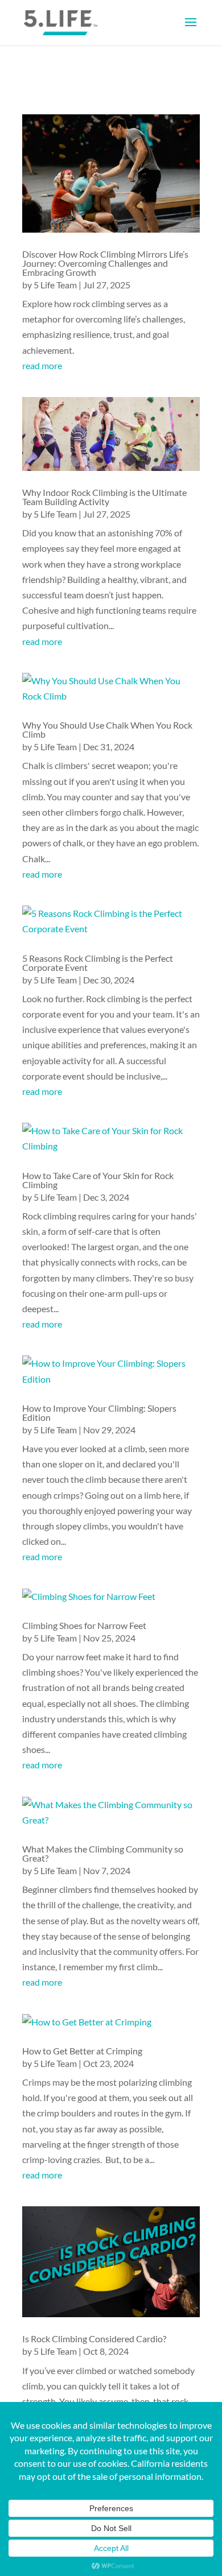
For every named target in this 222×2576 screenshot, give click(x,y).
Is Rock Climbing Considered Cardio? (94, 2339)
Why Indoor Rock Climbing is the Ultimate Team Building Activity (104, 497)
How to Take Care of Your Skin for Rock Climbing (98, 1180)
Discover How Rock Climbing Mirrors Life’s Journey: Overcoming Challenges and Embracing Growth (105, 263)
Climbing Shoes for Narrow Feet (84, 1625)
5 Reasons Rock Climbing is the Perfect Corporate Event (98, 963)
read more (42, 365)
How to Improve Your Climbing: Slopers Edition (99, 1413)
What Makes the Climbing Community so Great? (103, 1853)
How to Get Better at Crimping (82, 2051)
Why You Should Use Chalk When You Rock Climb (107, 729)
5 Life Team (55, 285)
